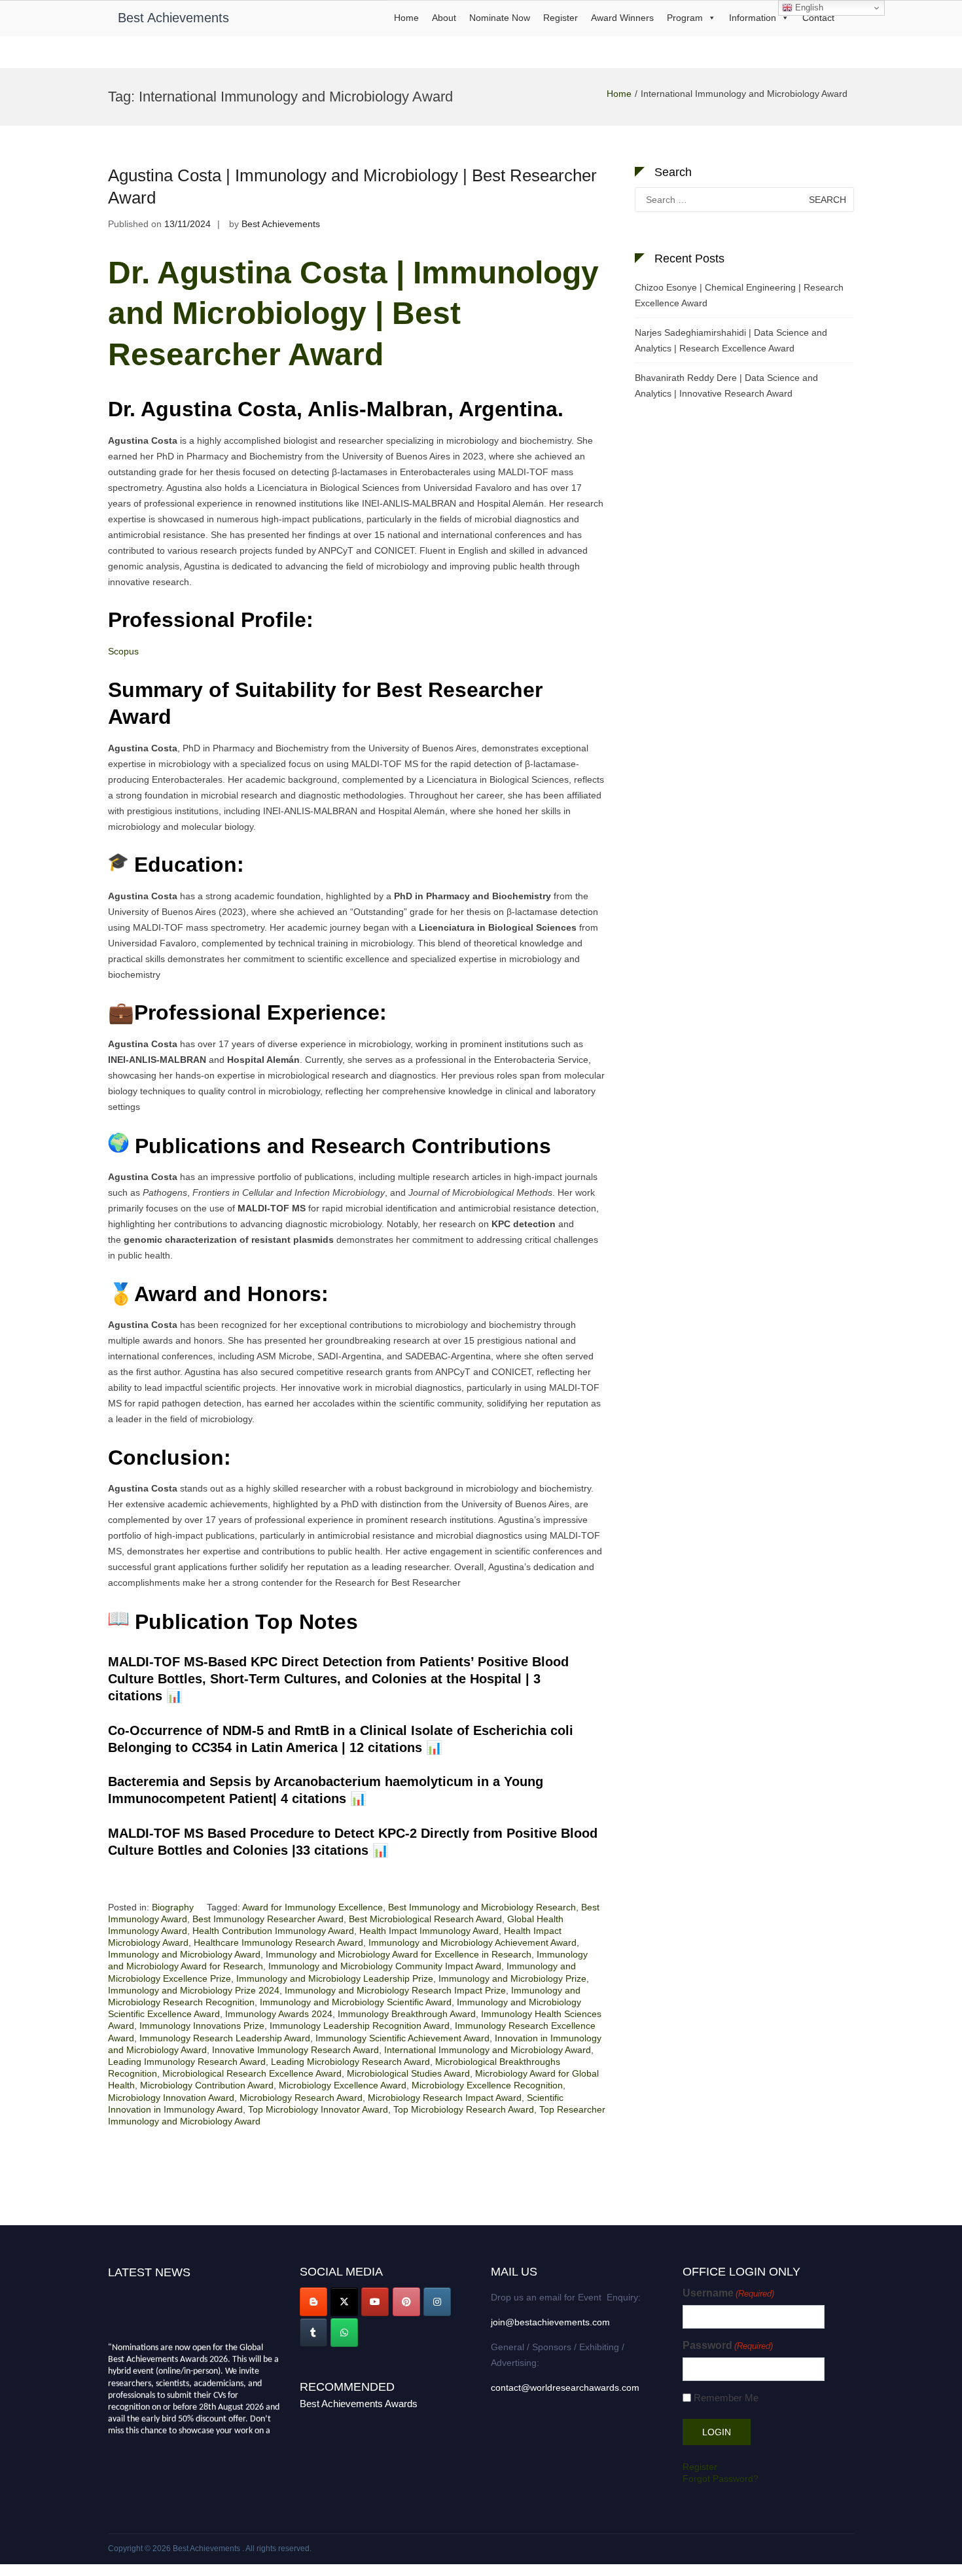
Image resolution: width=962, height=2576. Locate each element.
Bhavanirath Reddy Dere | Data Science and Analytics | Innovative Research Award (726, 385)
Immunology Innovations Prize (202, 2026)
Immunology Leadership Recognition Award (360, 2026)
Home (406, 18)
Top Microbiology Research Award (464, 2109)
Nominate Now (500, 18)
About (444, 18)
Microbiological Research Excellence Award (252, 2073)
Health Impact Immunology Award (429, 1931)
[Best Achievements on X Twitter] (344, 2302)
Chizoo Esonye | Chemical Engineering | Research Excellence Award (739, 295)
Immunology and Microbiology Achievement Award (472, 1942)
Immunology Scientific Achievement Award (402, 2038)
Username (728, 2293)
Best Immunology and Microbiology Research (482, 1907)
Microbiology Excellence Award (343, 2085)
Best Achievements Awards (359, 2404)
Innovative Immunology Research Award (295, 2050)
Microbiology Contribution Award (207, 2085)
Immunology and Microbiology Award (184, 1954)
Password (728, 2345)
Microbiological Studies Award (408, 2073)
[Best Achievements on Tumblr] (313, 2333)
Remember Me (726, 2398)
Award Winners (622, 18)
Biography (173, 1907)
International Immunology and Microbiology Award (488, 2050)
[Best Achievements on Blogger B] (313, 2302)
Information (753, 18)
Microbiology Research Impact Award (445, 2098)
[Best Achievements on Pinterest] (406, 2302)
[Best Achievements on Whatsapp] (344, 2333)
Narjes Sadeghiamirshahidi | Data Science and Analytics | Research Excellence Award (731, 340)
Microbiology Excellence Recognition (487, 2085)
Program (685, 18)
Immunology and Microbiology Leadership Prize (335, 1978)
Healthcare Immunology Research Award (278, 1942)
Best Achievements (173, 18)
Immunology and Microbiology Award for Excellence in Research (399, 1954)
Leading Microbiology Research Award (350, 2062)
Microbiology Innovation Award (171, 2098)
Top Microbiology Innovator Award (318, 2109)
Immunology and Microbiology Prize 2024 (194, 1990)
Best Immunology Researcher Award (268, 1919)
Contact (818, 18)
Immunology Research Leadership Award (225, 2038)
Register (561, 18)
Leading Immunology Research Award (187, 2062)
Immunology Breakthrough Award (407, 2014)
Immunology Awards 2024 (279, 2014)
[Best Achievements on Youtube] (375, 2302)
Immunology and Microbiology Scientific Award (356, 2002)
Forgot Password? (721, 2478)
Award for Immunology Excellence (312, 1907)
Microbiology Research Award (301, 2098)
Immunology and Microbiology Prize (512, 1978)
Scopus (123, 651)
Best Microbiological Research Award (425, 1919)
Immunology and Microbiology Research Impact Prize (395, 1990)
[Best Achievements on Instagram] (437, 2302)
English (808, 8)
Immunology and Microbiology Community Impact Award (385, 1966)
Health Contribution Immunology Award (273, 1931)
